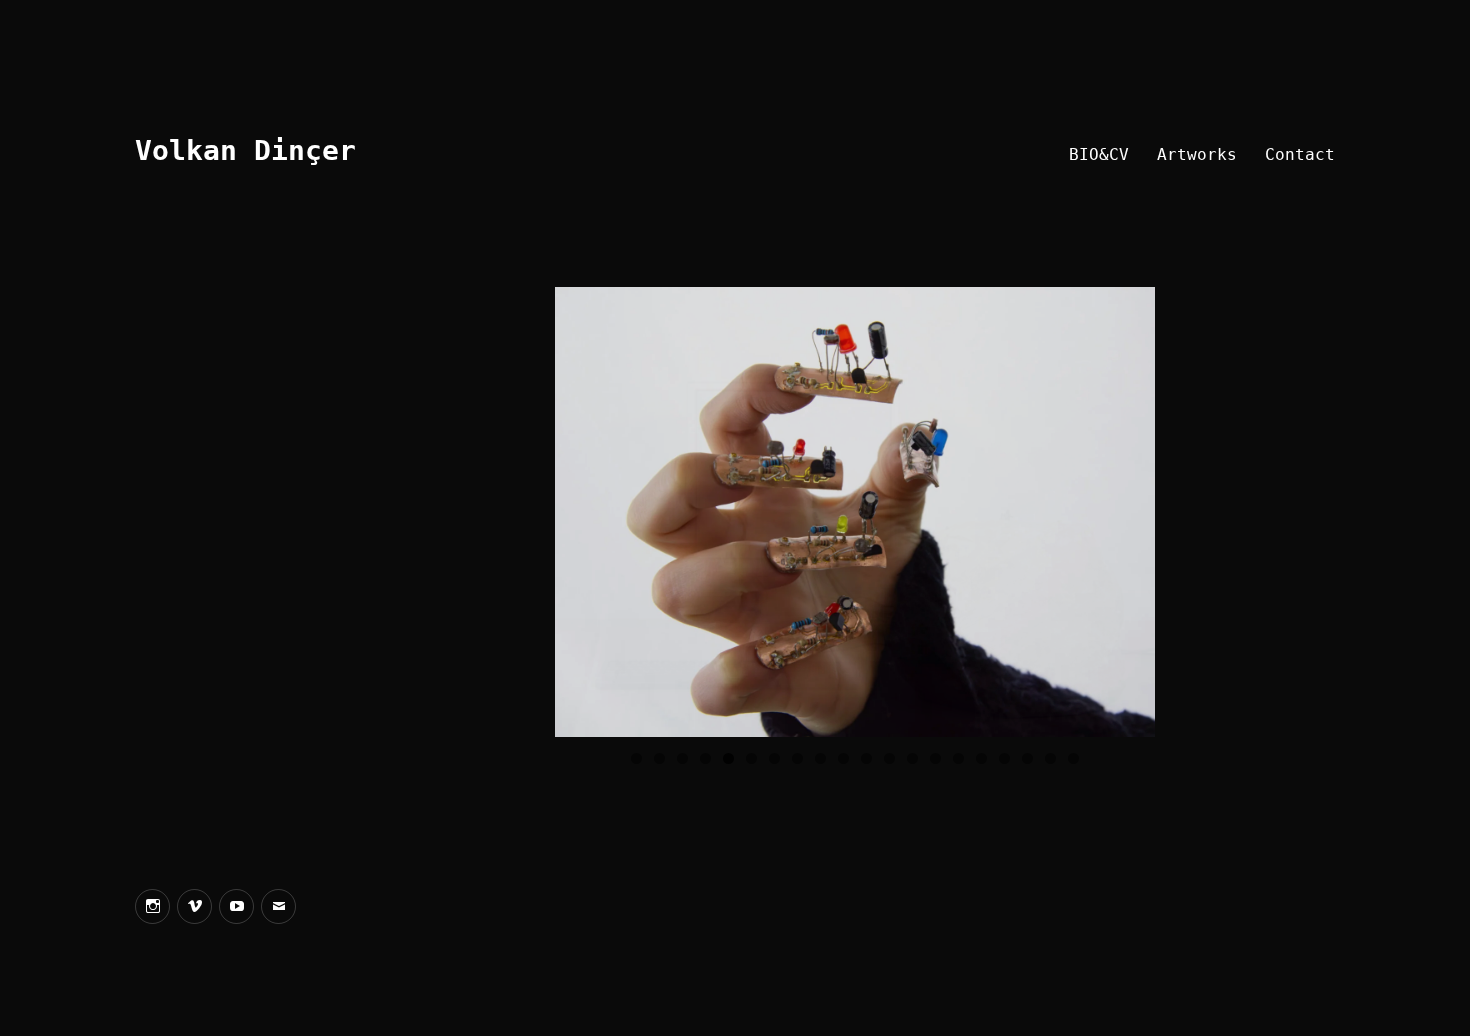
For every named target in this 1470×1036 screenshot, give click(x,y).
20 (1073, 758)
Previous (580, 507)
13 (912, 758)
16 (981, 758)
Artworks (1197, 154)
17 (1004, 758)
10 (843, 758)
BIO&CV (1099, 154)
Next (1130, 507)
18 (1027, 758)
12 (889, 758)
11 (866, 758)
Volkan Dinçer (245, 150)
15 (958, 758)
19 (1050, 758)
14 (935, 758)
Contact (1300, 154)
